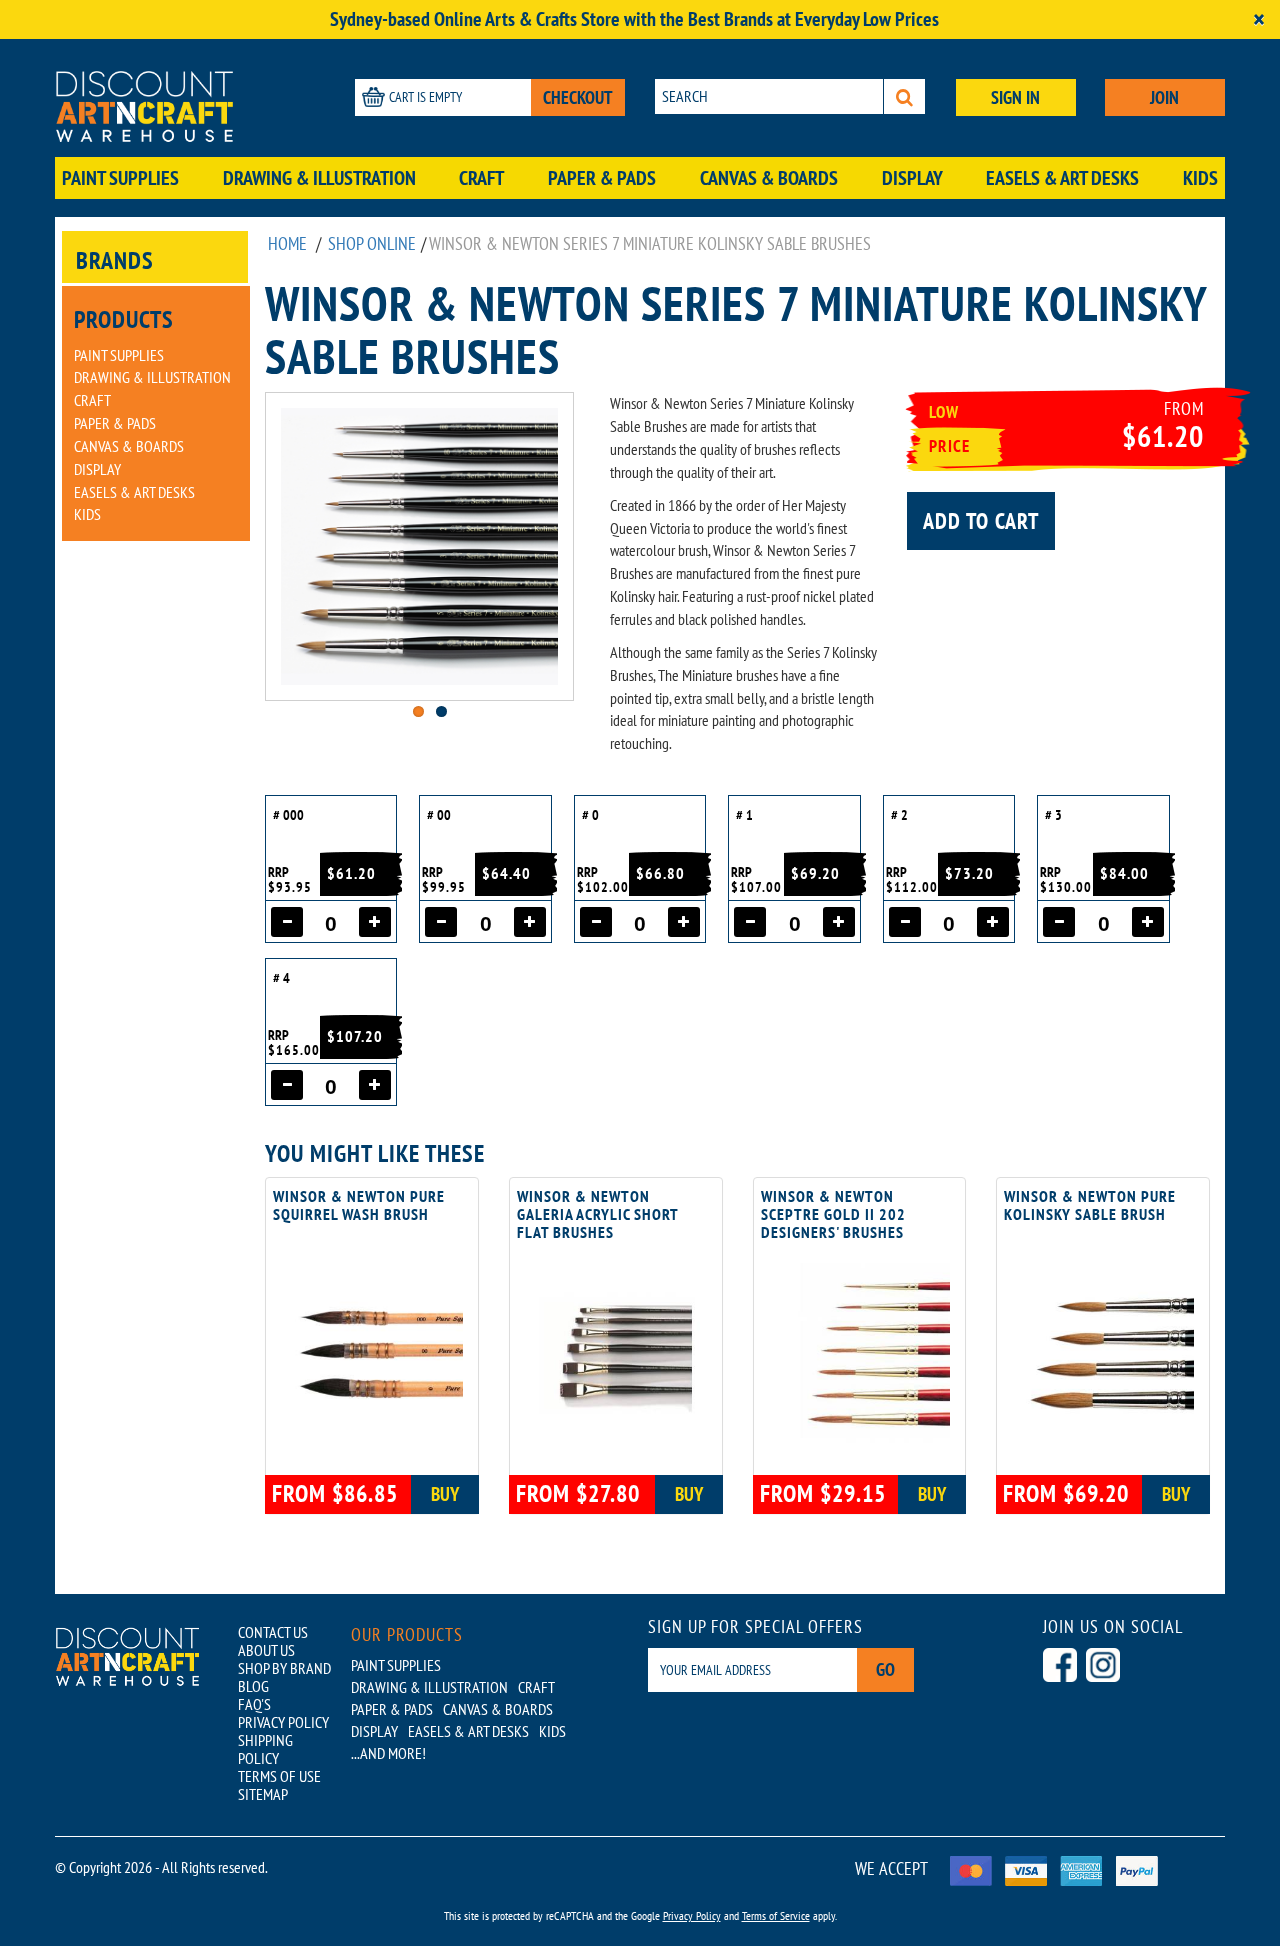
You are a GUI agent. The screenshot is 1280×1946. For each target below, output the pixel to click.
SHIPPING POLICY (265, 1749)
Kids (1200, 178)
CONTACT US (273, 1632)
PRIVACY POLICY (283, 1722)
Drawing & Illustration (319, 178)
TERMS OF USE (279, 1776)
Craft (481, 178)
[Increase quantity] (375, 922)
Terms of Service (776, 1915)
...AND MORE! (388, 1753)
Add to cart (981, 521)
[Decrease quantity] (287, 922)
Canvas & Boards (769, 178)
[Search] (904, 96)
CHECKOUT (578, 97)
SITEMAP (263, 1794)
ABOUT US (266, 1650)
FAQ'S (254, 1704)
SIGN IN (1015, 97)
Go (885, 1669)
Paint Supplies (120, 178)
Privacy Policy (692, 1915)
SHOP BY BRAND (284, 1668)
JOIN (1164, 97)
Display (912, 178)
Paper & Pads (602, 178)
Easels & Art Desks (1062, 178)
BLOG (253, 1686)
